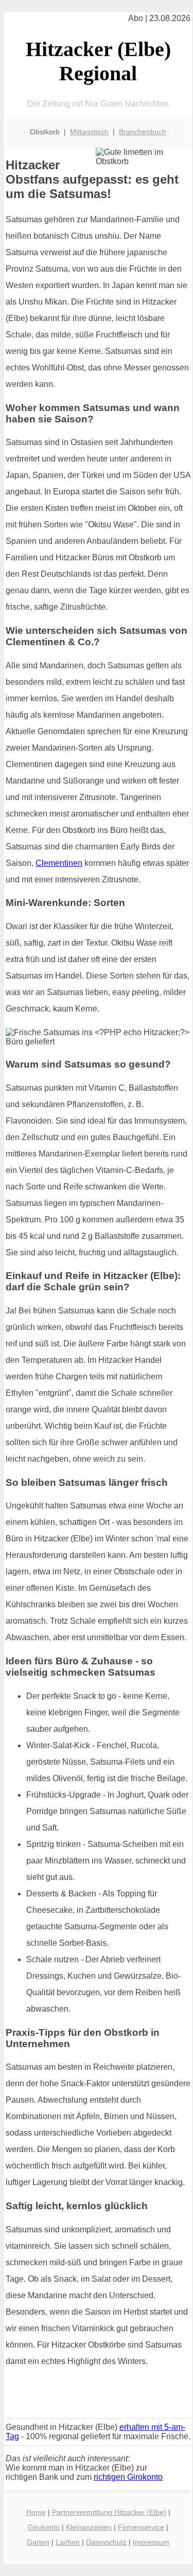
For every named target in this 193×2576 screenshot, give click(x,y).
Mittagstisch (89, 132)
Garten (38, 2542)
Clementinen (59, 863)
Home (36, 2512)
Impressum (151, 2542)
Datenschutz (106, 2542)
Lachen (68, 2542)
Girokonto (44, 2527)
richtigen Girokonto (128, 2477)
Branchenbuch (143, 132)
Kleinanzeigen (89, 2527)
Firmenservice (141, 2527)
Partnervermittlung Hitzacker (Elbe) (109, 2512)
